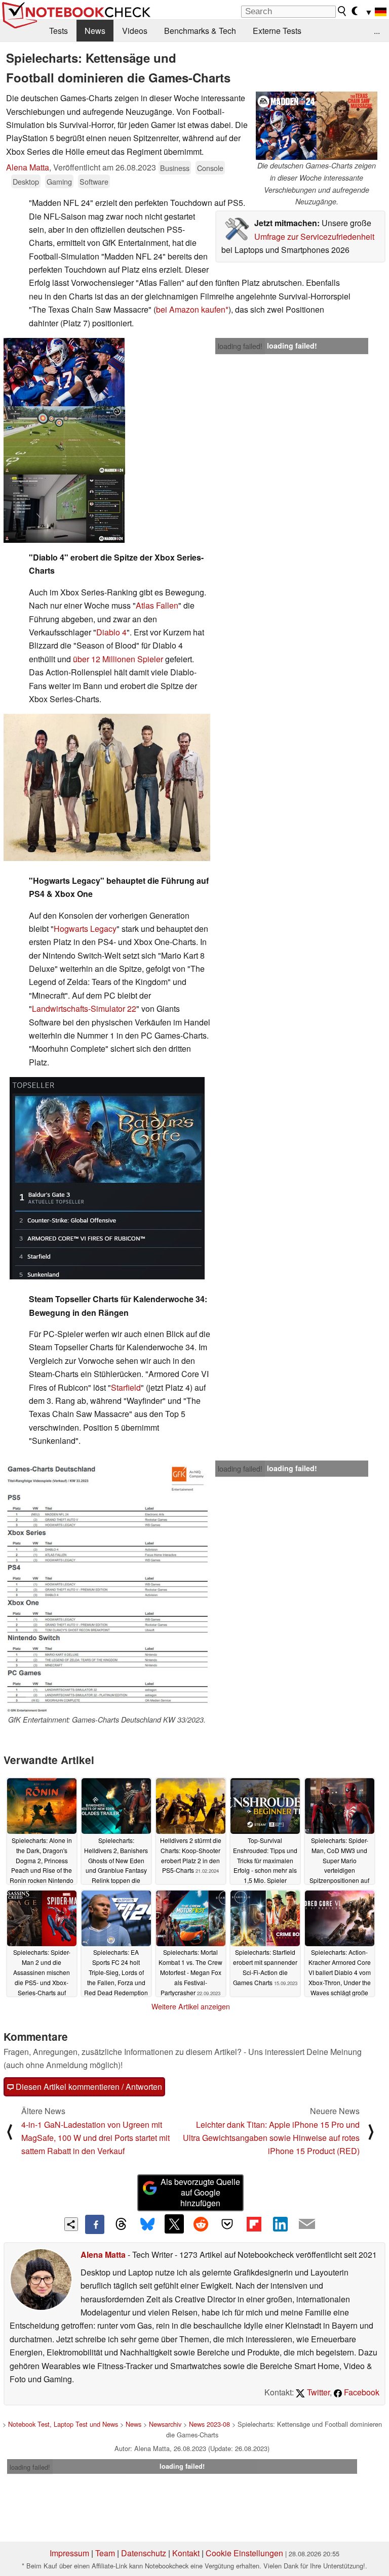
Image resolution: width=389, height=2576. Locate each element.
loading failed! (240, 346)
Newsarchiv (165, 2424)
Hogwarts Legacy (85, 929)
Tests (59, 31)
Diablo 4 (111, 632)
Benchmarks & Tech (200, 31)
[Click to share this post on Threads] (121, 2224)
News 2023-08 (209, 2424)
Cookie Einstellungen (244, 2553)
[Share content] (71, 2224)
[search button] (342, 11)
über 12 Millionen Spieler (118, 659)
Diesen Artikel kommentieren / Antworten (88, 2087)
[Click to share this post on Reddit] (201, 2224)
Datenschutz (144, 2553)
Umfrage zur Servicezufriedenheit (314, 237)
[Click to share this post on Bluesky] (147, 2224)
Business (175, 168)
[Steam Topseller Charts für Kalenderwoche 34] (107, 1178)
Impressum (69, 2553)
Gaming (59, 181)
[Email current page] (307, 2224)
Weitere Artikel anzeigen (191, 2006)
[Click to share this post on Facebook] (95, 2224)
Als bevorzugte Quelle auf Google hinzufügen (200, 2192)
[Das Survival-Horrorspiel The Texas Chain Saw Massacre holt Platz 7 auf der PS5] (107, 787)
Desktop (26, 181)
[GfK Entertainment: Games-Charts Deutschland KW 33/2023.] (107, 1587)
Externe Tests (277, 31)
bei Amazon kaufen (191, 309)
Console (210, 168)
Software (94, 181)
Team (105, 2553)
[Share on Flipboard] (254, 2224)
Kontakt (186, 2553)
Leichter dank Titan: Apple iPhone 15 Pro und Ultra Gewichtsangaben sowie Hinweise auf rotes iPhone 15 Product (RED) (271, 2138)
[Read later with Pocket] (227, 2224)
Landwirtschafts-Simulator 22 (84, 1008)
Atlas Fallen (157, 605)
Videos (135, 31)
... (377, 31)
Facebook (361, 2392)
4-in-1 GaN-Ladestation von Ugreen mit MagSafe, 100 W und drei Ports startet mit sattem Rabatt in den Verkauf (95, 2138)
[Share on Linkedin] (280, 2224)
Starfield (126, 1387)
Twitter (317, 2392)
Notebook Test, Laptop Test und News (63, 2424)
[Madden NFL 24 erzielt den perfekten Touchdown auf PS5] (64, 372)
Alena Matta (28, 167)
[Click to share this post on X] (174, 2224)
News (95, 31)
